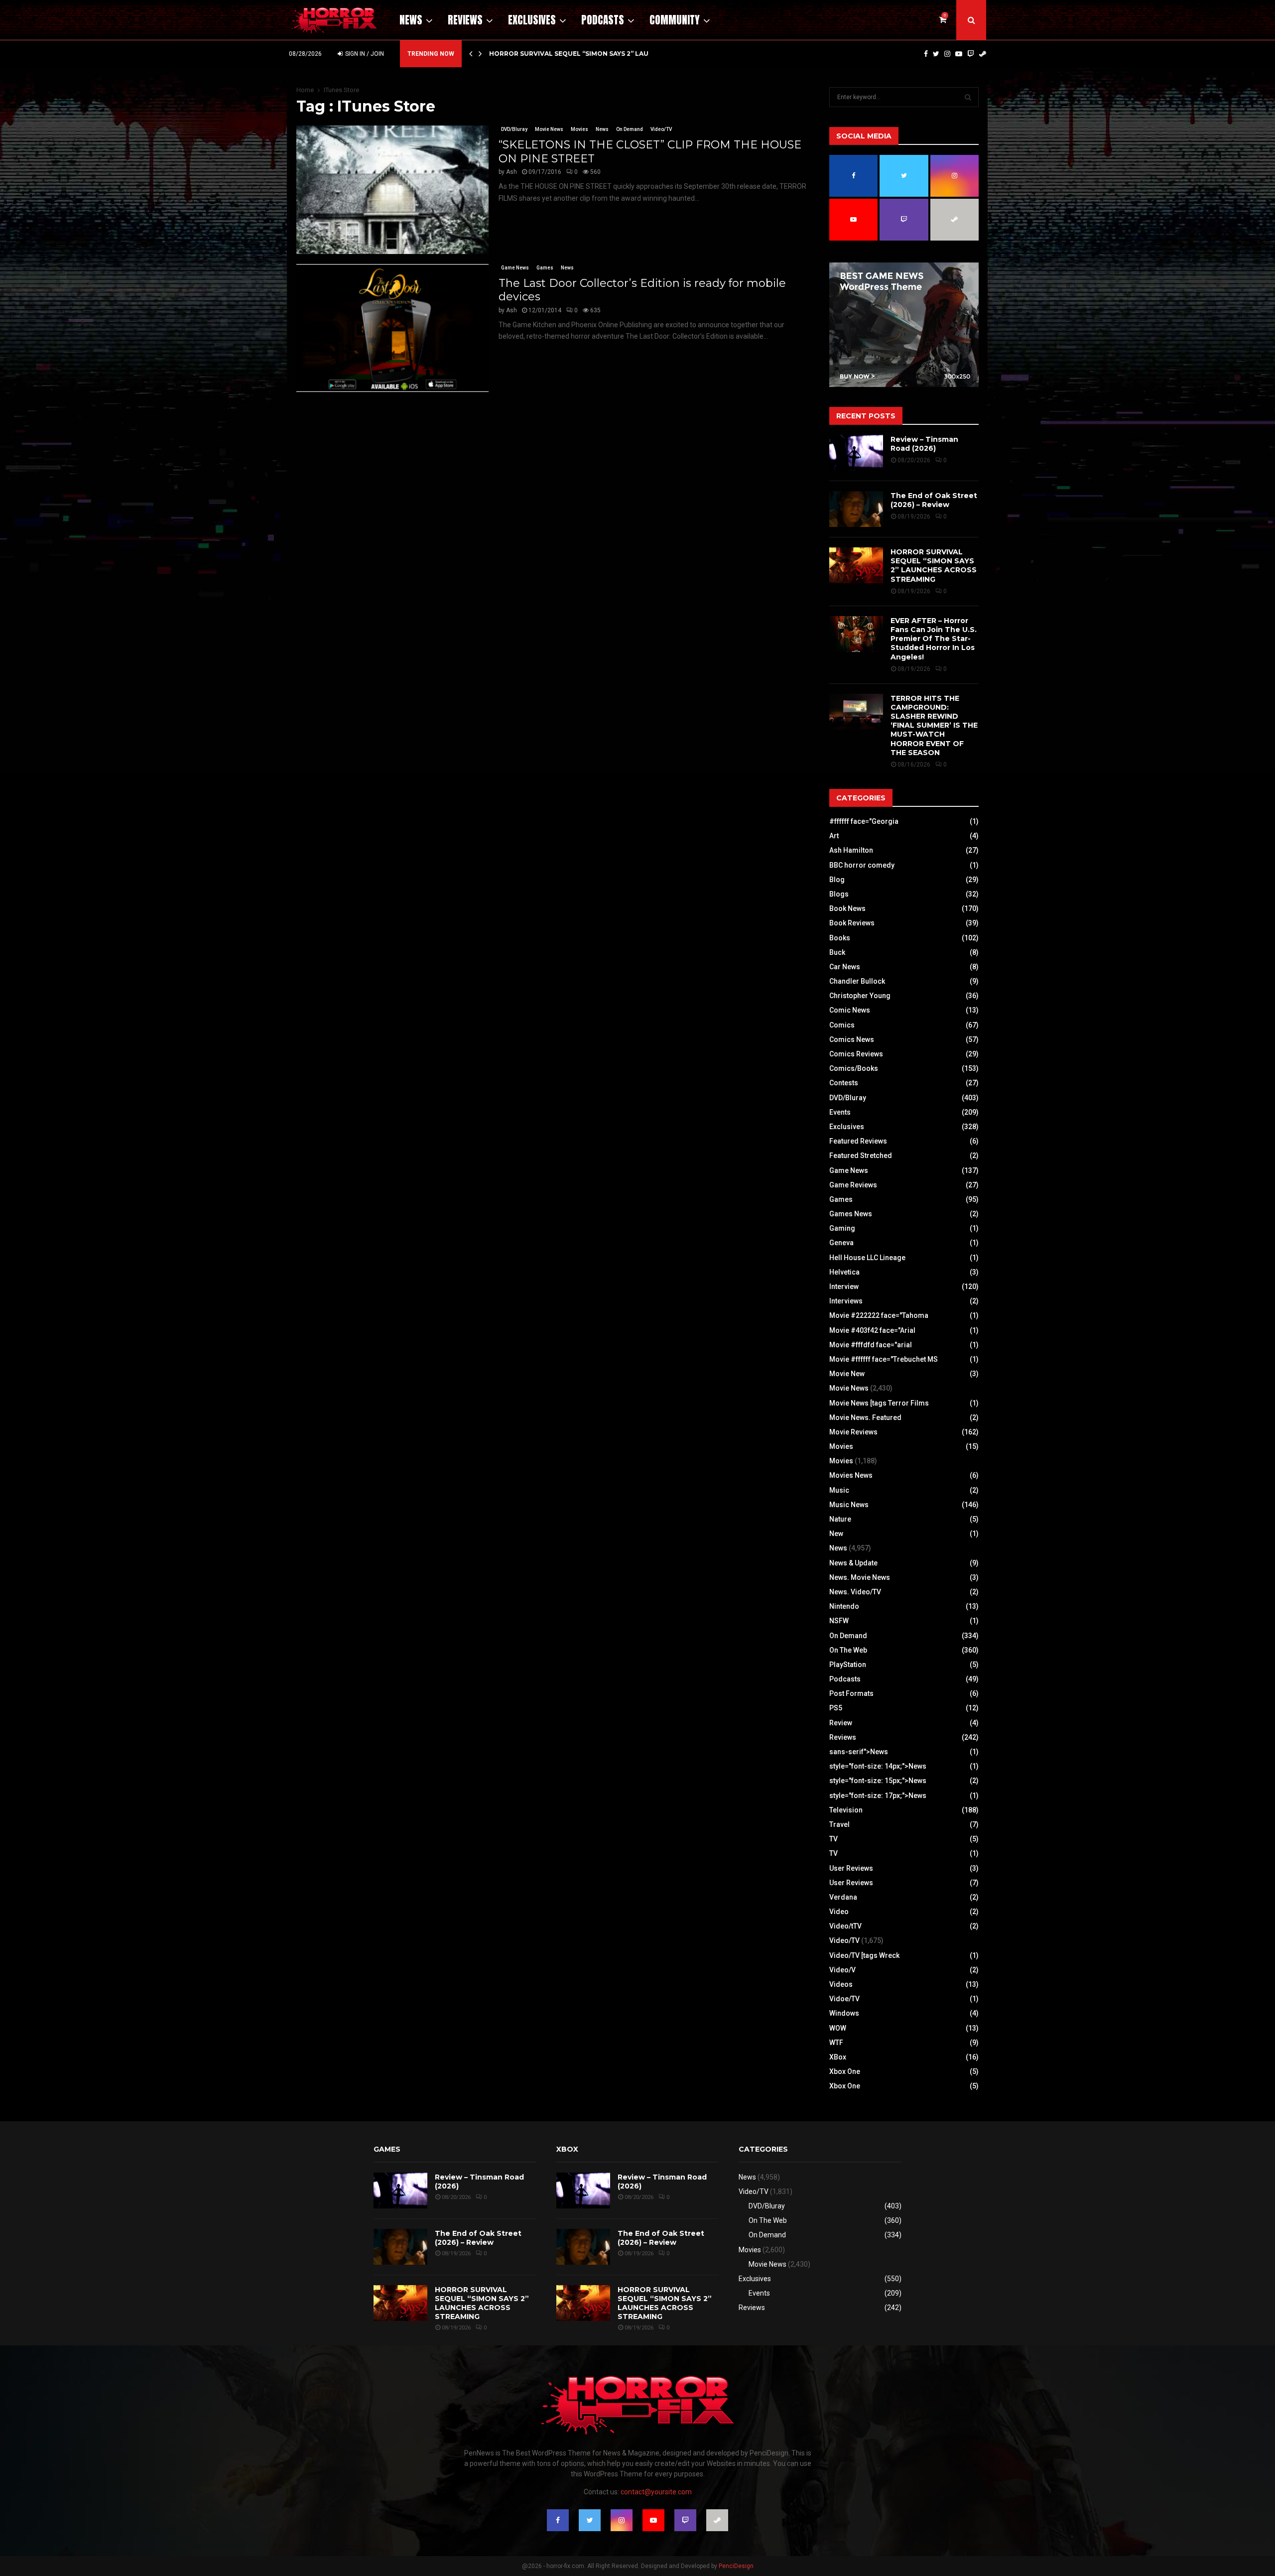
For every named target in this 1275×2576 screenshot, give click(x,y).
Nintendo (844, 1606)
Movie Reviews (853, 1432)
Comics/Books (854, 1068)
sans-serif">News (859, 1752)
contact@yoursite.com (656, 2492)
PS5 (836, 1708)
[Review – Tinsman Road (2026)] (856, 453)
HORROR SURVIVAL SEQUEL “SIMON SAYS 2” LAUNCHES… (582, 54)
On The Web (848, 1650)
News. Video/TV (855, 1592)
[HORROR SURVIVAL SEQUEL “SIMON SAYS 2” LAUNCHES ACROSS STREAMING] (856, 565)
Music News (849, 1505)
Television (846, 1810)
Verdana (843, 1897)
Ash (511, 172)
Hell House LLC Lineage (867, 1258)
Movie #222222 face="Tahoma (879, 1315)
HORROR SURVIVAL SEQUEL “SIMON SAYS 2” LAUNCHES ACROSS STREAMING (934, 566)
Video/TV (661, 129)
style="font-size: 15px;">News (878, 1781)
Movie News (549, 129)
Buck (837, 952)
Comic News (850, 1010)
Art (834, 836)
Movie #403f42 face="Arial (872, 1330)
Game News (515, 268)
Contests (844, 1083)
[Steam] (983, 54)
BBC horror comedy (862, 865)
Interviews (846, 1301)
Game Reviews (853, 1185)
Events (840, 1112)
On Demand (630, 129)
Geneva (841, 1243)
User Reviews (851, 1868)
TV (833, 1839)
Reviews (465, 20)
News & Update (853, 1563)
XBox (838, 2057)
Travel (839, 1824)
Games (545, 268)
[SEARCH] (968, 97)
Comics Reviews (856, 1054)
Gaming (842, 1228)
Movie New (847, 1374)
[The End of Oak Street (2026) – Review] (856, 509)
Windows (844, 2013)
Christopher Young (860, 996)
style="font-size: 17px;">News (878, 1796)
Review (841, 1723)
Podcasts (603, 20)
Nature (840, 1519)
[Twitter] (936, 54)
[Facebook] (926, 54)
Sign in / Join (364, 54)
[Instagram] (947, 54)
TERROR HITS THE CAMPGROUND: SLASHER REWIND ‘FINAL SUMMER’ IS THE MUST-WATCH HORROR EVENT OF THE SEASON (934, 725)
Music (839, 1490)
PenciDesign (736, 2566)
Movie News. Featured (865, 1417)
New (836, 1534)
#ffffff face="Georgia (864, 821)
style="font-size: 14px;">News (878, 1766)
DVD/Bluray (514, 129)
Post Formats (851, 1693)
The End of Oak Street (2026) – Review (934, 500)
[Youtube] (959, 54)
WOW (838, 2028)
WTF (836, 2043)
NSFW (839, 1621)
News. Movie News (860, 1577)
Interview (844, 1287)
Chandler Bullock (857, 981)
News (411, 20)
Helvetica (844, 1272)
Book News (847, 908)
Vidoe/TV (844, 1999)
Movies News (851, 1475)
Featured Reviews (858, 1141)
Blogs (839, 894)
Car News (845, 967)
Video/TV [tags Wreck (864, 1955)
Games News (851, 1214)
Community (675, 20)
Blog (837, 880)
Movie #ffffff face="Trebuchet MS (884, 1359)
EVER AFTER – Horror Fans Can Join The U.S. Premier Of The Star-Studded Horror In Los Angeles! (934, 639)
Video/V (842, 1970)
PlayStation (848, 1665)
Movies (579, 129)
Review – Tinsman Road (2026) (924, 444)
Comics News (852, 1039)
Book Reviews (852, 923)
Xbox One (845, 2071)
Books (840, 938)
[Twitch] (971, 54)
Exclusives (532, 20)
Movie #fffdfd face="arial (871, 1345)
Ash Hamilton (851, 850)
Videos (841, 1984)
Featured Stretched (861, 1156)
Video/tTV (845, 1926)
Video (839, 1912)
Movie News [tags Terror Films (879, 1403)
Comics (842, 1025)
